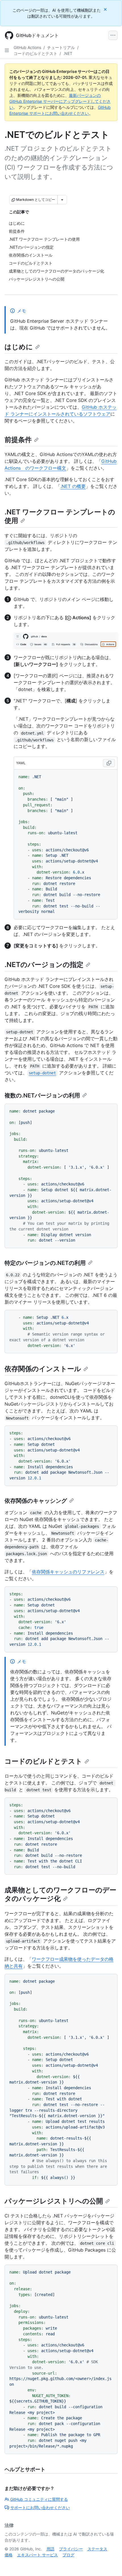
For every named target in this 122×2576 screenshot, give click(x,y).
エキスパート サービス (37, 2555)
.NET (68, 53)
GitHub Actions (27, 47)
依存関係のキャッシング (36, 1501)
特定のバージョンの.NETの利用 (45, 1263)
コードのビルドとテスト (35, 53)
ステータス (97, 2549)
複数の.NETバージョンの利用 (42, 1095)
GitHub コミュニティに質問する (39, 2499)
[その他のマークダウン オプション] (62, 200)
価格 (9, 2555)
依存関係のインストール (43, 1369)
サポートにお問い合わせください (40, 2507)
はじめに (19, 347)
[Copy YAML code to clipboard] (109, 763)
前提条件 (18, 440)
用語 (51, 2549)
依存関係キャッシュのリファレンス (68, 1572)
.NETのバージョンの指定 (44, 965)
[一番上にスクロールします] (110, 2563)
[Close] (106, 9)
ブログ (68, 2555)
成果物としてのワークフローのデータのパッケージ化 (60, 1894)
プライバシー (71, 2549)
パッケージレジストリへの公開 (54, 2201)
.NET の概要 (73, 486)
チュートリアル (61, 47)
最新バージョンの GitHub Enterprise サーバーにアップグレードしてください (60, 101)
